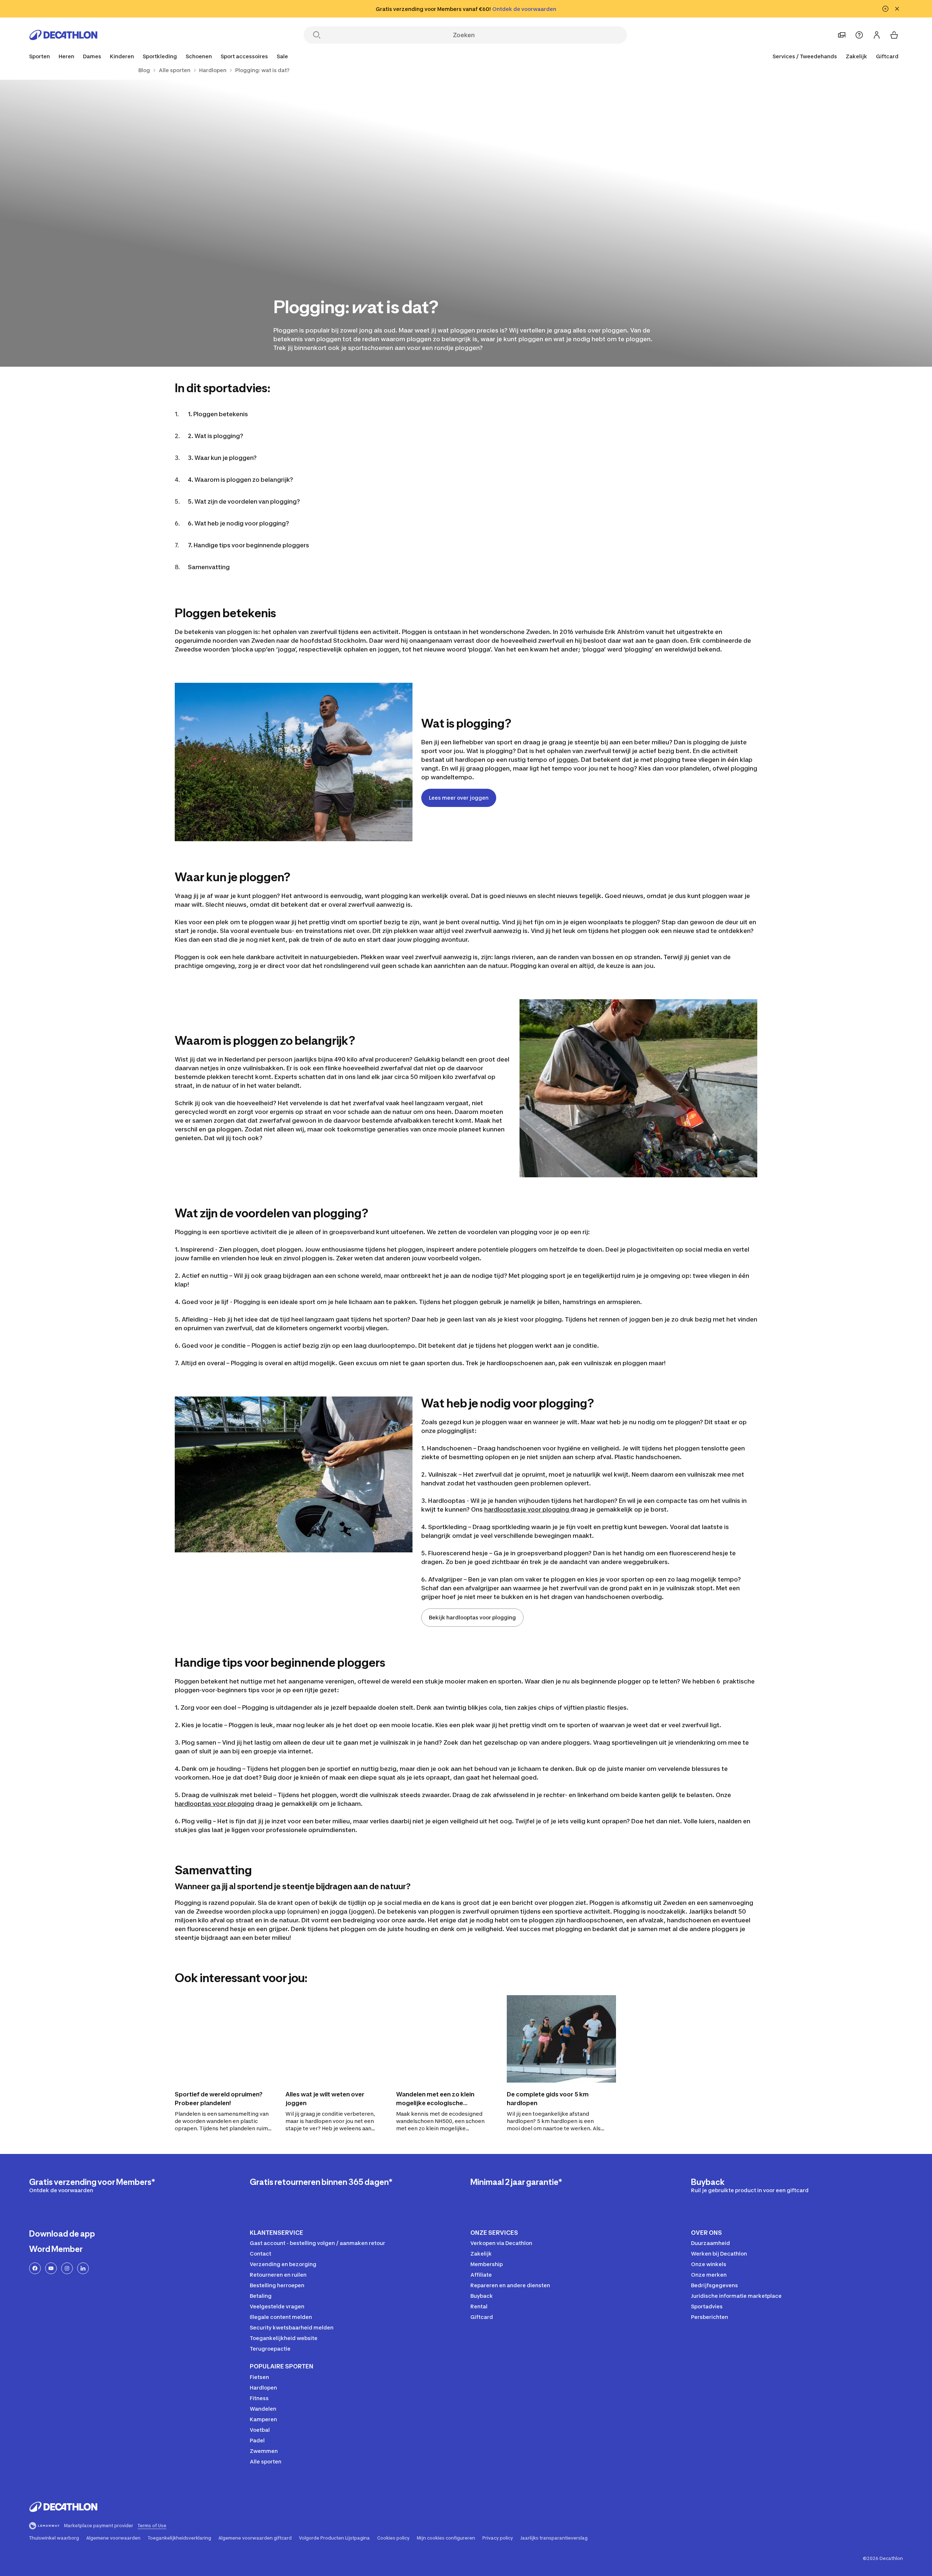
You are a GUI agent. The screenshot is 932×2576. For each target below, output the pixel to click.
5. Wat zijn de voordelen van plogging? (244, 501)
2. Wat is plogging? (216, 436)
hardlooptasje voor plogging (527, 1509)
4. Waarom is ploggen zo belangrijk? (240, 480)
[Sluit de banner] (897, 9)
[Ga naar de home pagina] (63, 35)
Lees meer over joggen (459, 798)
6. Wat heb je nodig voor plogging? (238, 523)
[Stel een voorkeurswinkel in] (842, 35)
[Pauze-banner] (885, 9)
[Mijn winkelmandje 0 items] (894, 35)
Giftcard (887, 56)
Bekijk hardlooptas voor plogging (472, 1617)
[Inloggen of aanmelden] (877, 35)
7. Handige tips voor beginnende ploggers (248, 545)
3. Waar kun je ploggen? (222, 458)
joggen (567, 760)
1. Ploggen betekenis (218, 414)
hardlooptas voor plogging (214, 1804)
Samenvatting (209, 567)
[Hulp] (859, 35)
